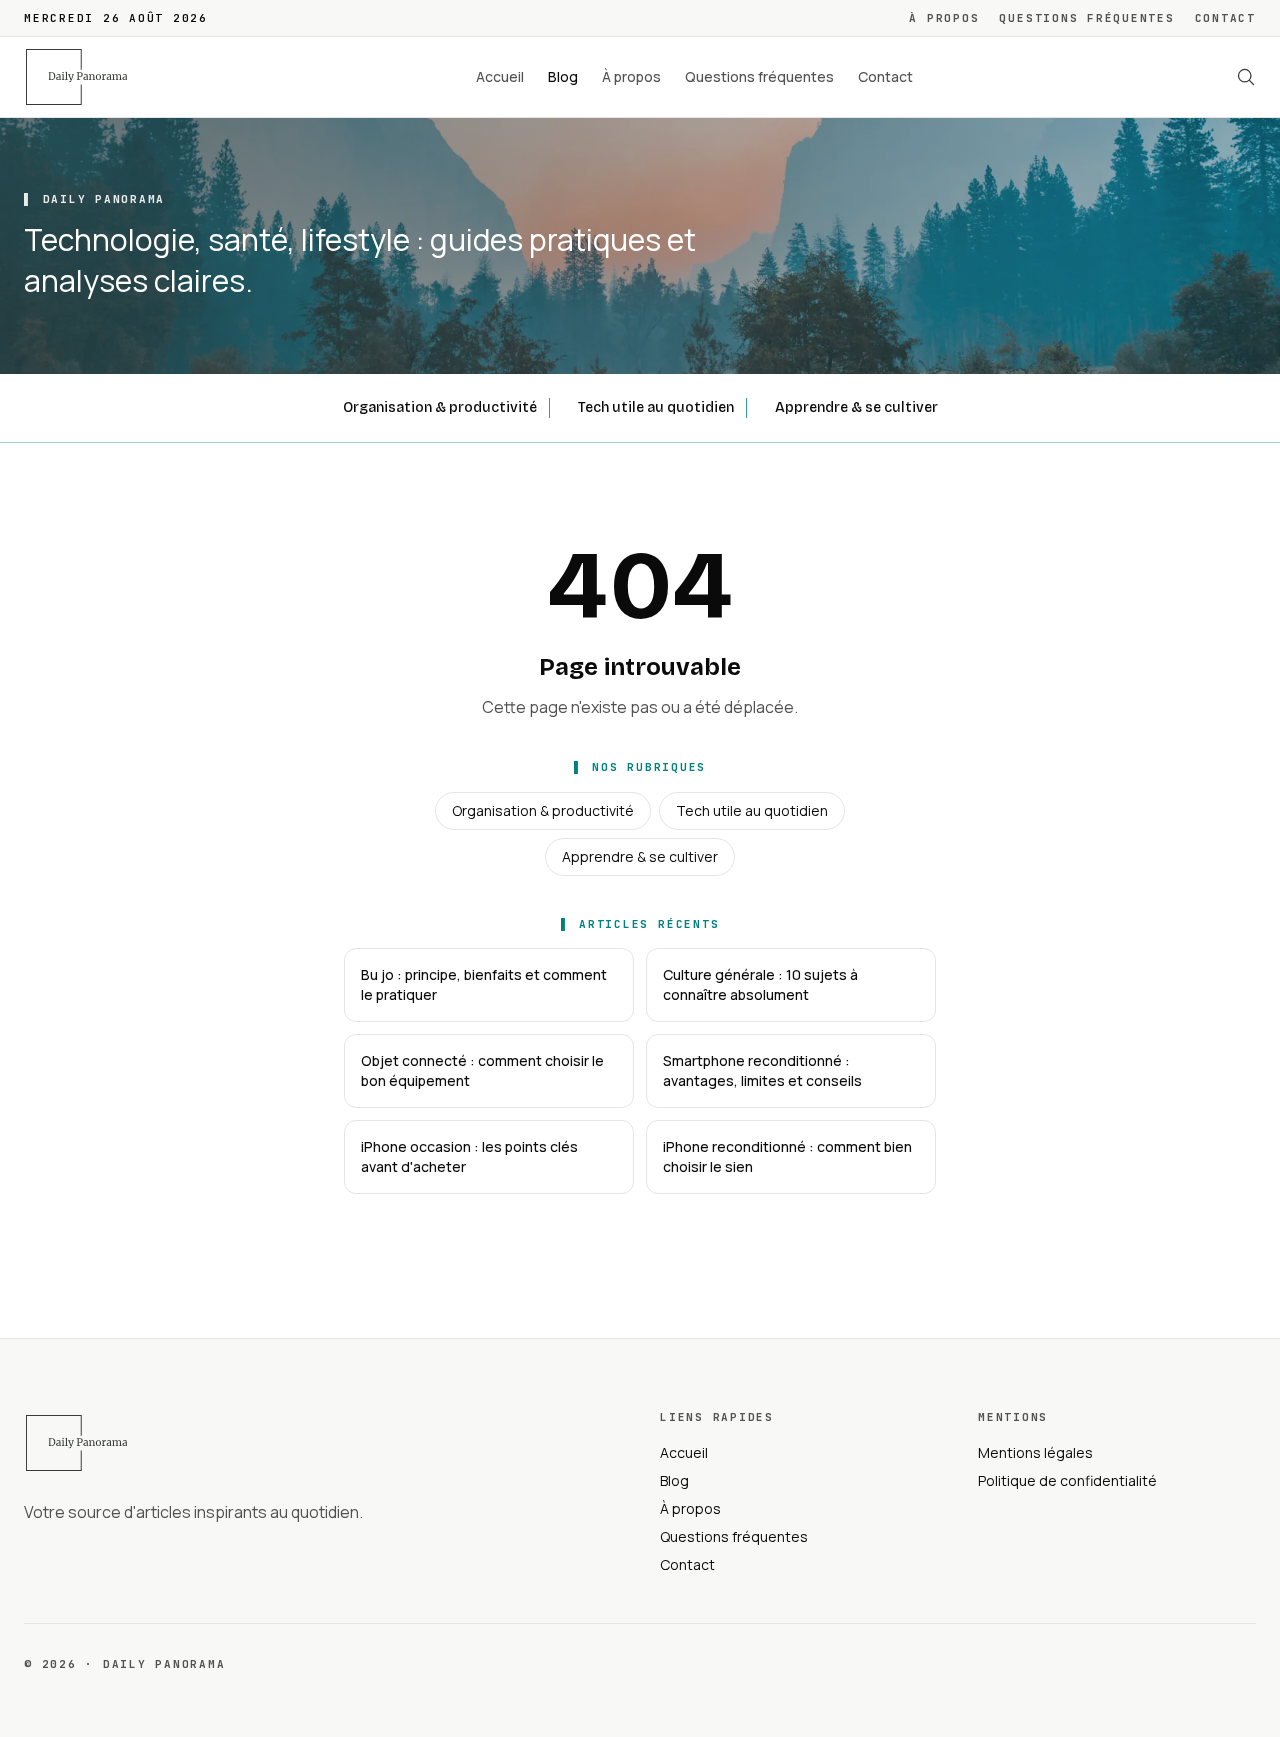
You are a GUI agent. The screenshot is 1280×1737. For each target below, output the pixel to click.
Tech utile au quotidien (656, 407)
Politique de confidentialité (1067, 1480)
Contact (1225, 18)
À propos (944, 18)
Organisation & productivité (440, 407)
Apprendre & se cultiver (856, 407)
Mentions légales (1035, 1452)
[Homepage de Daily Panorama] (88, 77)
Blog (563, 76)
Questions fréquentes (1086, 18)
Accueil (500, 76)
